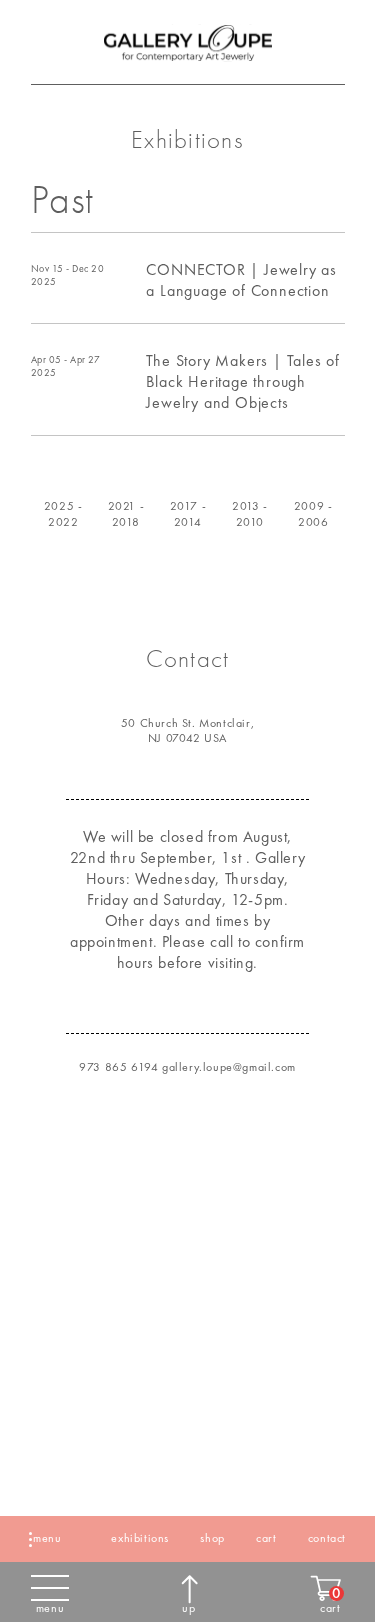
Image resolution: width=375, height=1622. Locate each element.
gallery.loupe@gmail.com (229, 1067)
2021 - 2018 (125, 514)
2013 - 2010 (250, 514)
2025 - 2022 (62, 514)
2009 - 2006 (312, 514)
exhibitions (140, 1538)
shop (212, 1538)
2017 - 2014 (187, 514)
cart (266, 1538)
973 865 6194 (118, 1067)
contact (327, 1538)
